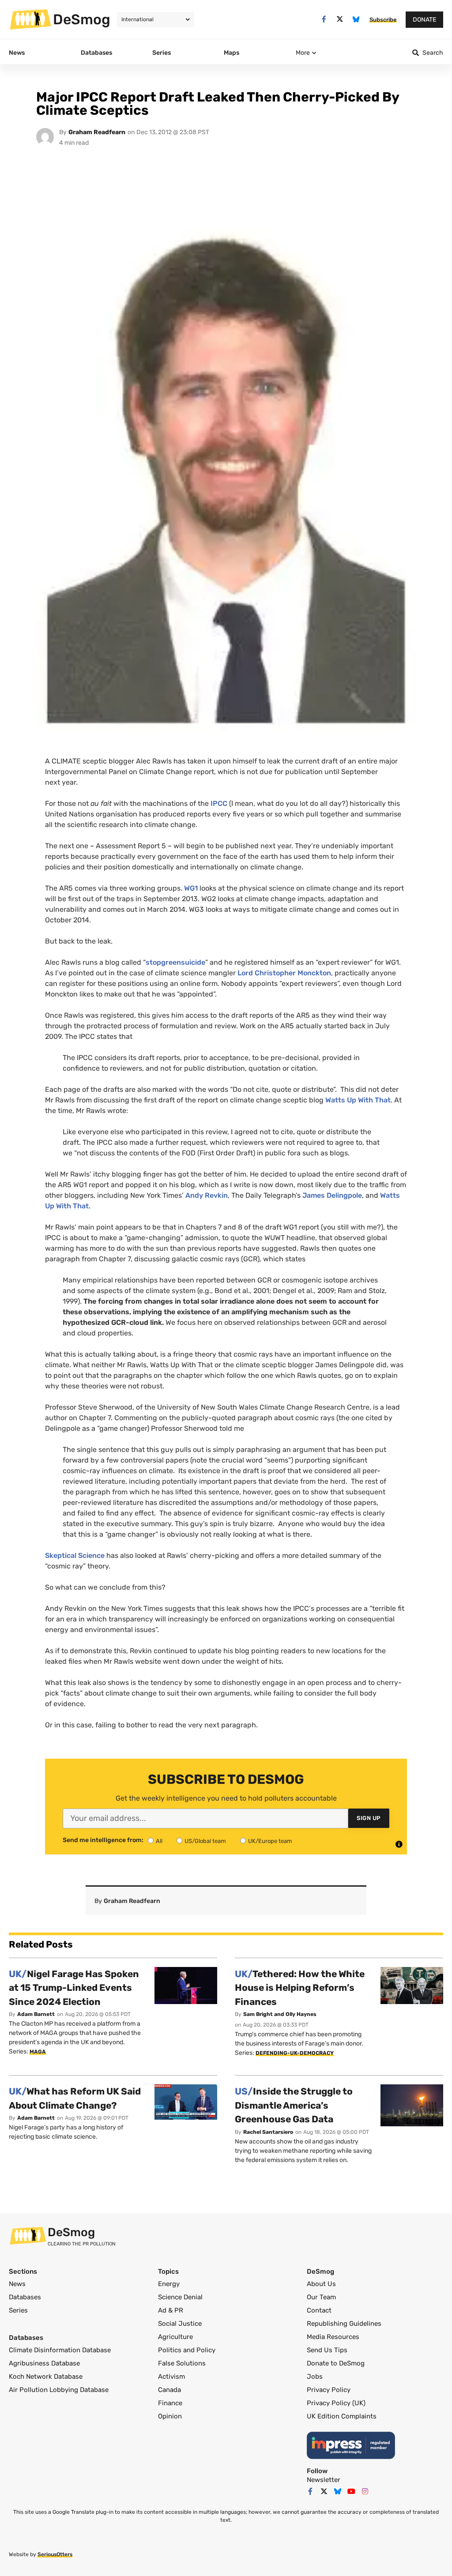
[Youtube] (351, 2491)
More (303, 53)
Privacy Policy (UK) (336, 2403)
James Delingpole (332, 1195)
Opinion (170, 2416)
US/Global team (205, 1841)
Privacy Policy (329, 2390)
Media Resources (333, 2337)
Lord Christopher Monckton (284, 973)
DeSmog (82, 19)
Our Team (321, 2297)
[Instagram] (365, 2491)
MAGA (38, 2052)
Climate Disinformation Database (60, 2350)
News (17, 2284)
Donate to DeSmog (336, 2363)
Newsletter (324, 2480)
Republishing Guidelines (344, 2324)
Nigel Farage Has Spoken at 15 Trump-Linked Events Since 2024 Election (74, 1988)
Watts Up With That (358, 1100)
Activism (171, 2377)
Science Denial (180, 2297)
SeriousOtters (55, 2554)
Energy (169, 2284)
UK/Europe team (270, 1841)
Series (18, 2310)
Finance (170, 2403)
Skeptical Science (75, 1555)
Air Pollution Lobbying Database (59, 2390)
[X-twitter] (340, 19)
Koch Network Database (46, 2377)
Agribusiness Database (44, 2363)
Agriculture (175, 2337)
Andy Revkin (207, 1195)
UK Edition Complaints (342, 2416)
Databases (25, 2297)
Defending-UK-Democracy (295, 2053)
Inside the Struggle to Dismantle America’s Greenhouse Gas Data (294, 2105)
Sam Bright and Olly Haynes (280, 2014)
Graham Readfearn (97, 132)
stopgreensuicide (175, 962)
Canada (169, 2390)
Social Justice (180, 2324)
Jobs (315, 2377)
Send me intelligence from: (103, 1840)
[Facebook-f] (324, 19)
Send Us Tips (327, 2350)
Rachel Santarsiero (268, 2132)
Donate (424, 20)
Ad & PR (171, 2310)
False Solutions (182, 2363)
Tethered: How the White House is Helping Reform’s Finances (300, 1988)
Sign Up (369, 1818)
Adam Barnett (36, 2014)
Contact (319, 2310)
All (159, 1841)
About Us (321, 2284)
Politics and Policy (187, 2350)
